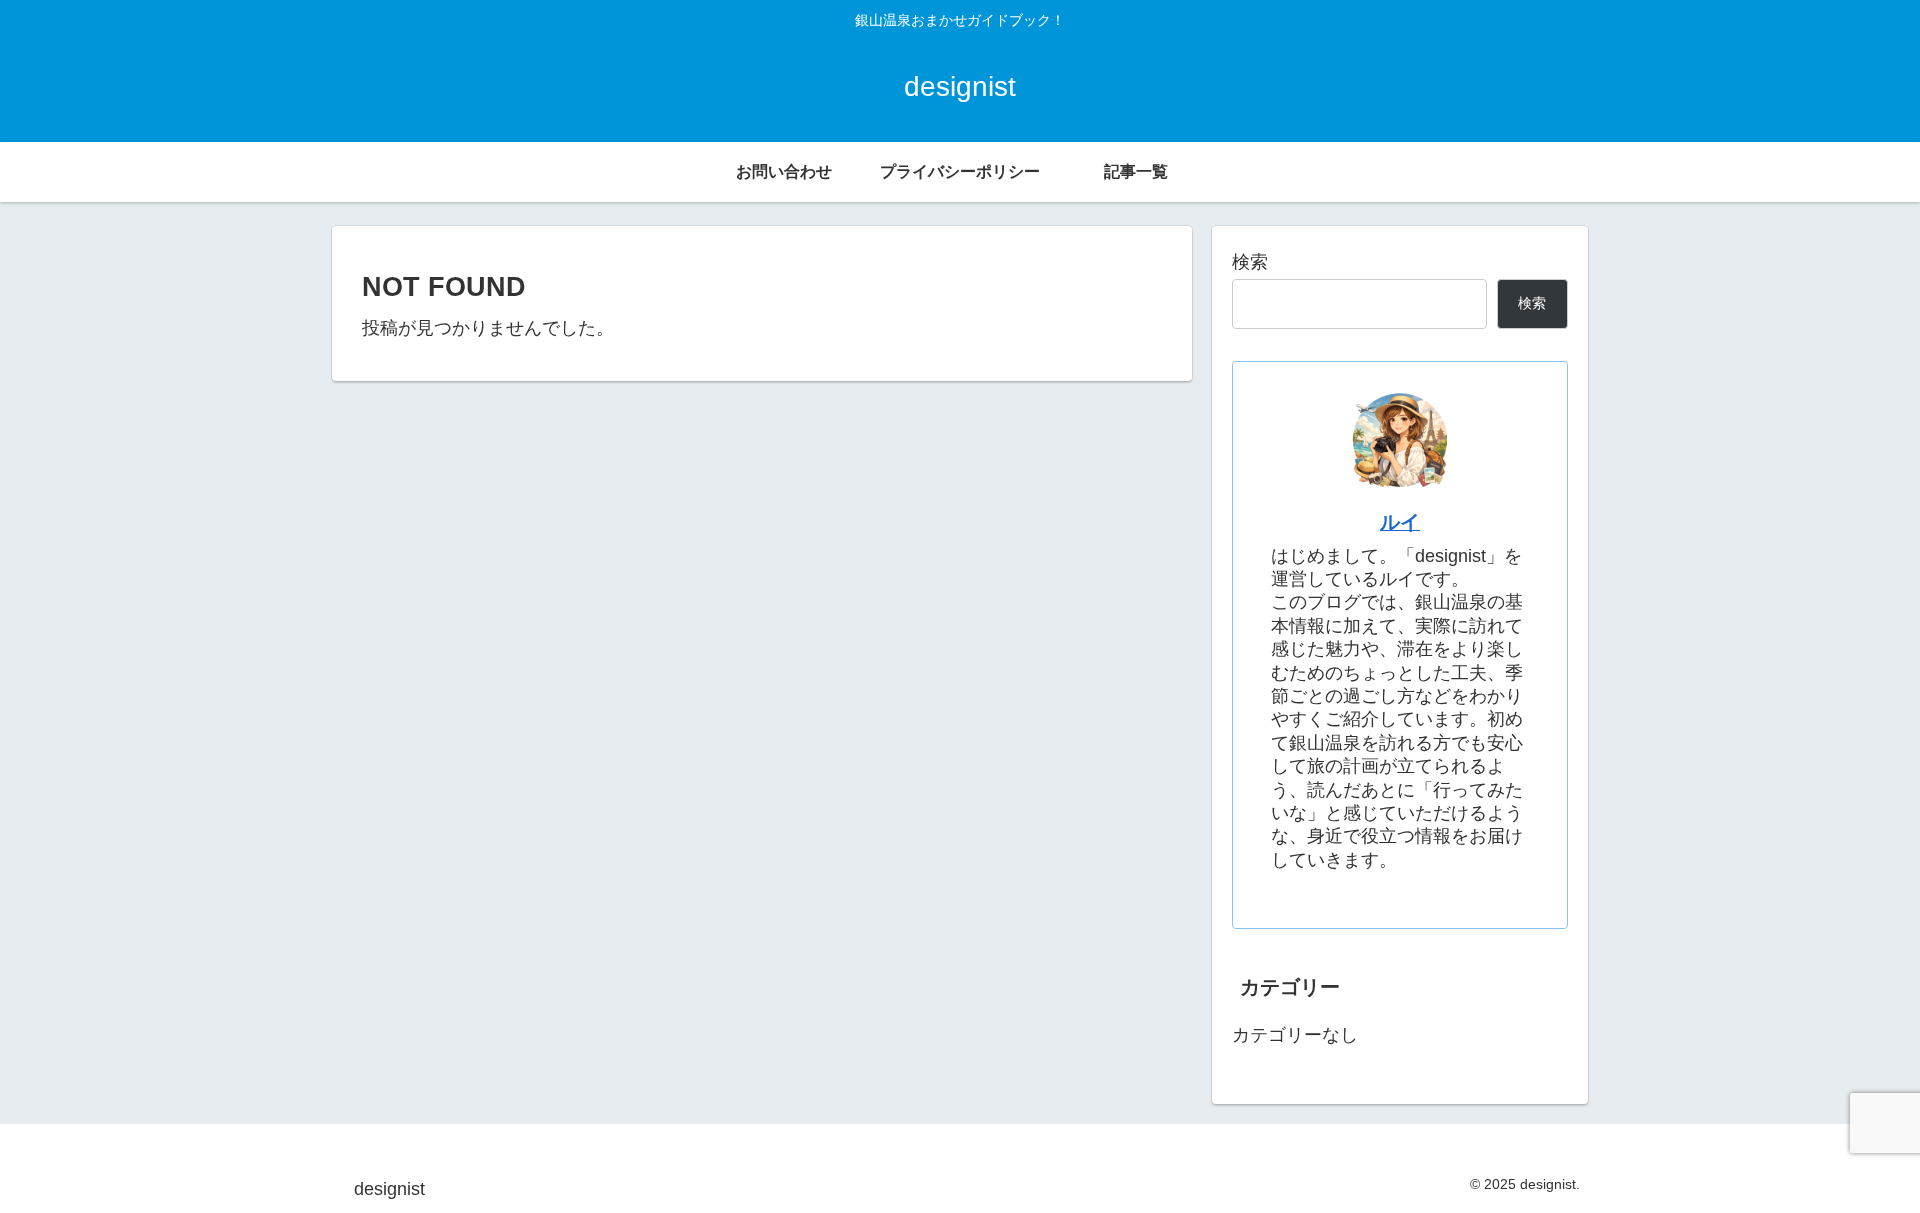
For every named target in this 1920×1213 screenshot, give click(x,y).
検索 (1250, 262)
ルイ (1400, 522)
